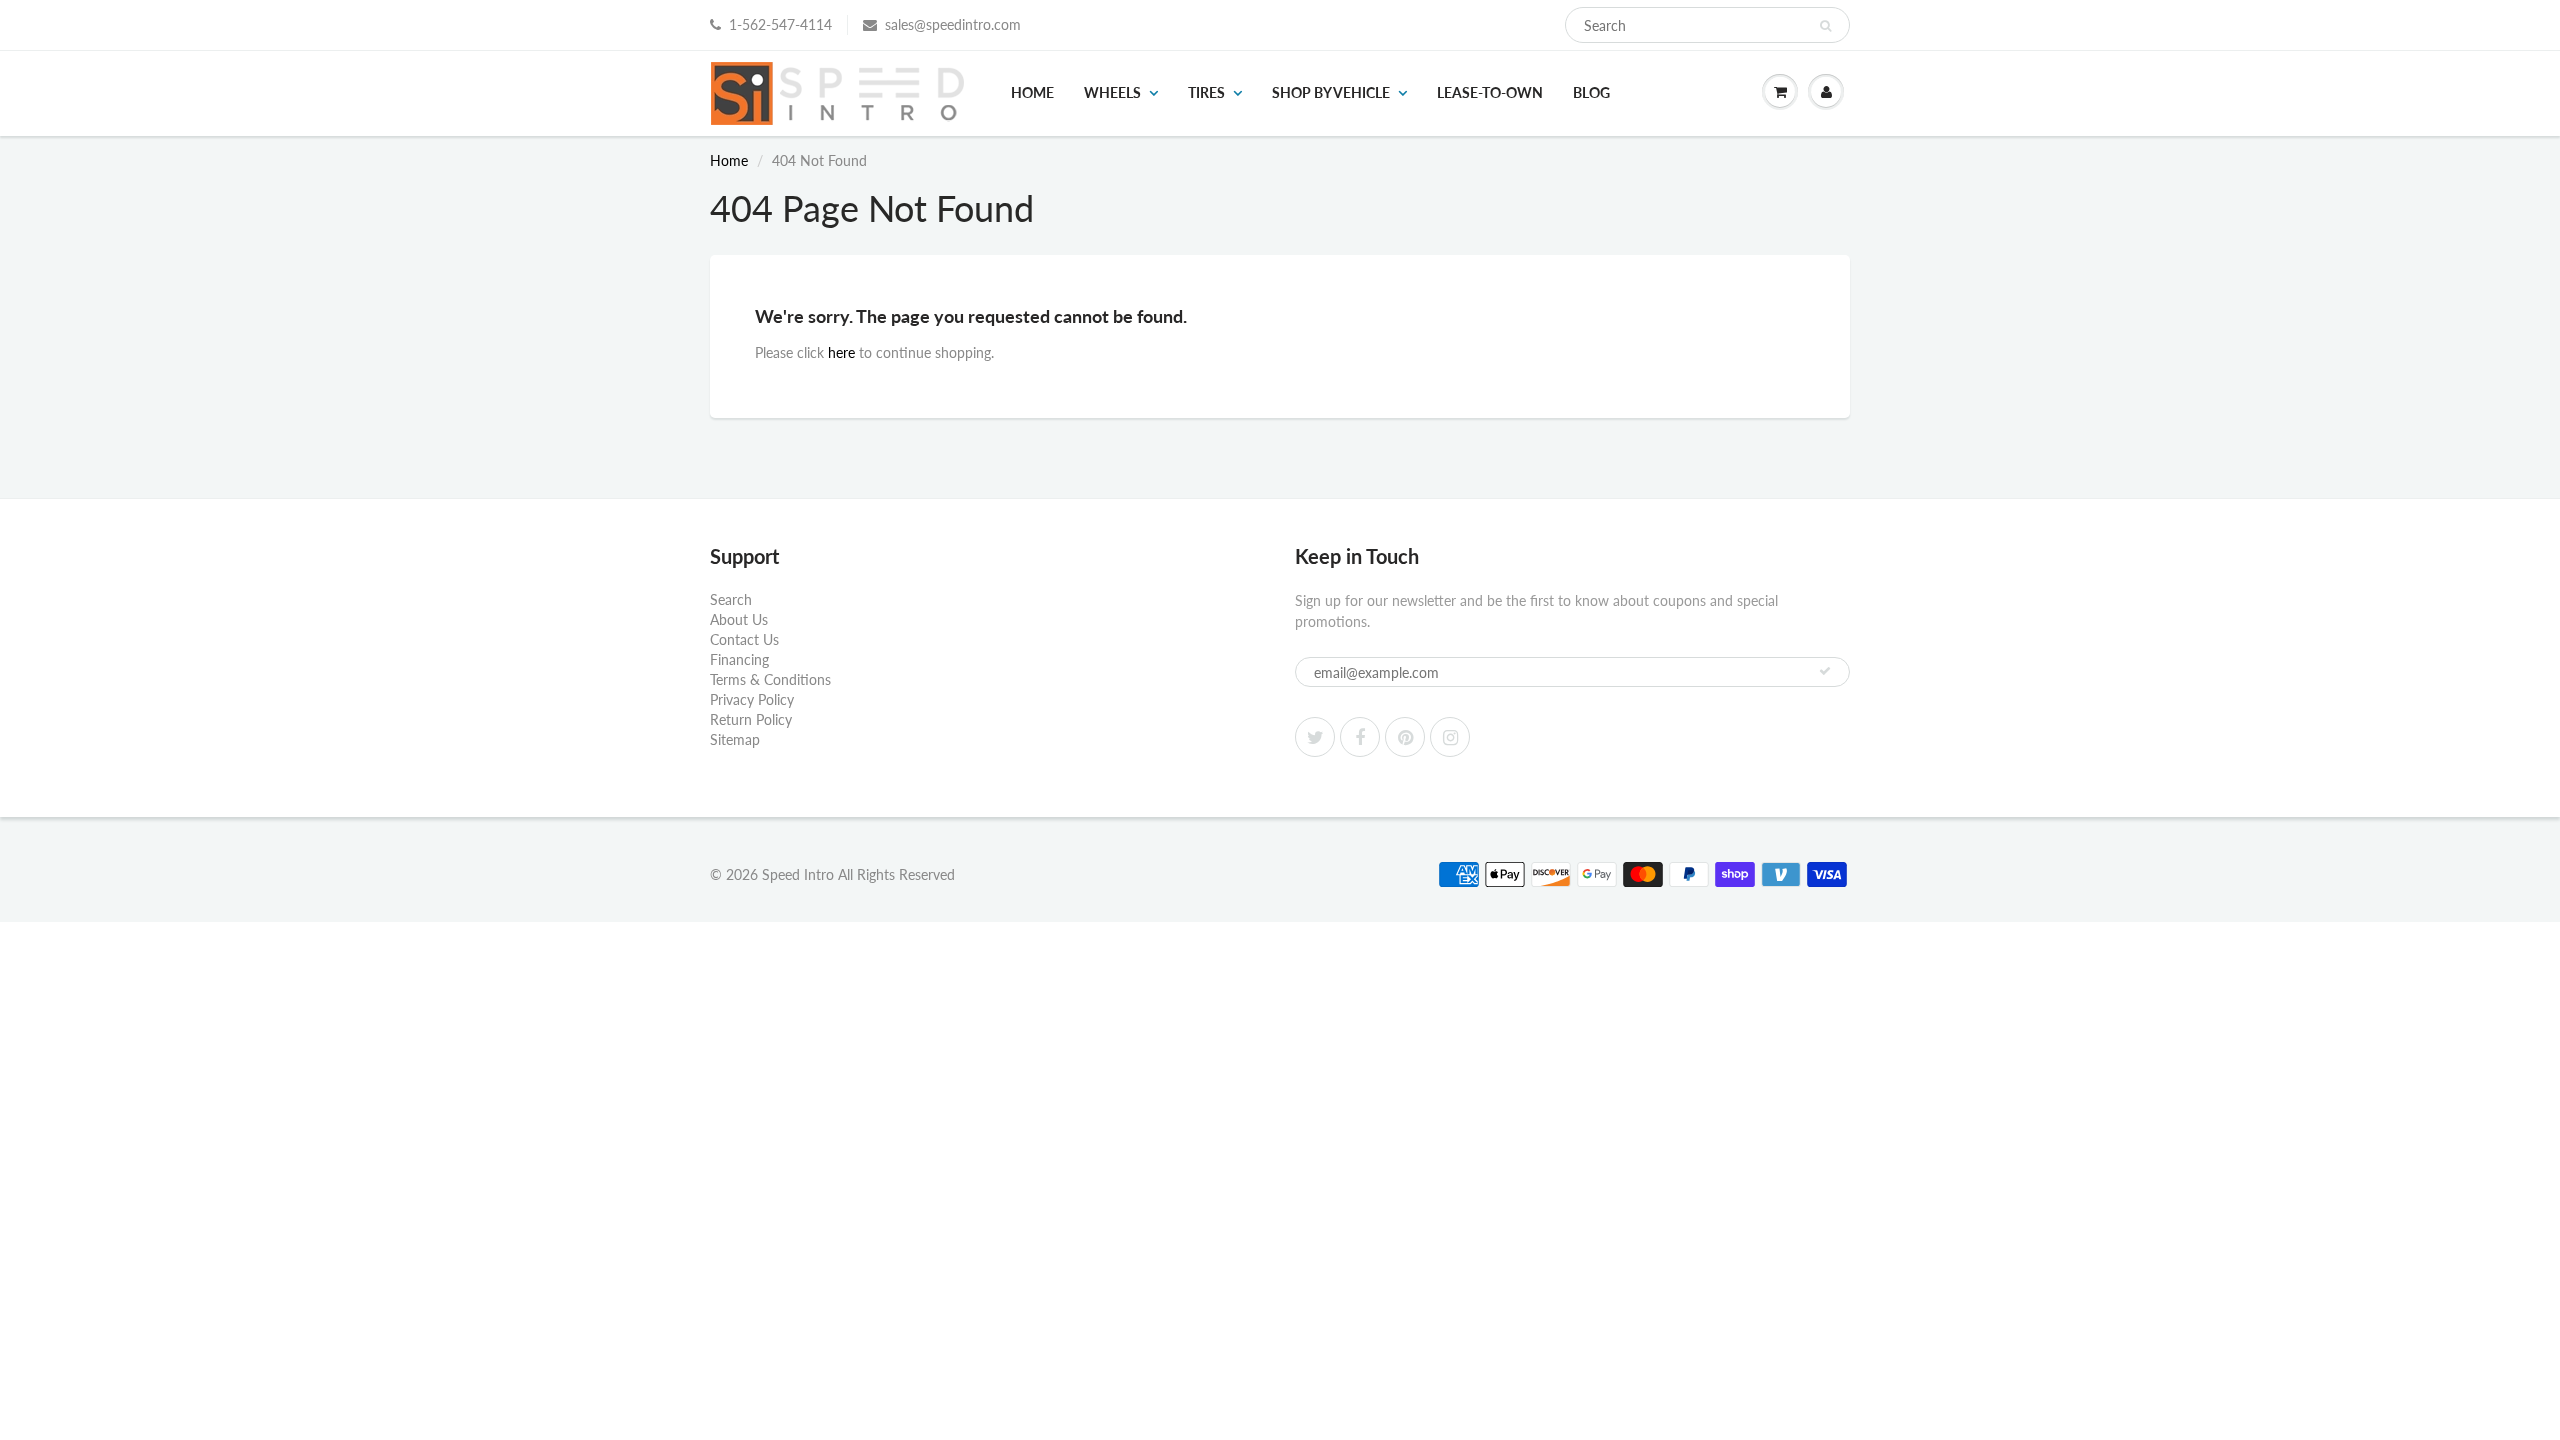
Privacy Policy (752, 699)
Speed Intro (798, 874)
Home (1032, 92)
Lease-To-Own (1490, 92)
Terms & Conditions (770, 679)
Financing (739, 659)
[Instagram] (1450, 737)
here (841, 352)
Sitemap (735, 739)
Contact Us (744, 639)
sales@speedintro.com (953, 24)
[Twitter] (1315, 737)
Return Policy (751, 719)
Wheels (1112, 92)
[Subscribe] (1825, 671)
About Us (739, 619)
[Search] (1825, 26)
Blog (1591, 92)
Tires (1206, 92)
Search (731, 599)
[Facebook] (1360, 737)
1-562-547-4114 (780, 24)
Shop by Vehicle (1331, 92)
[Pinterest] (1405, 737)
